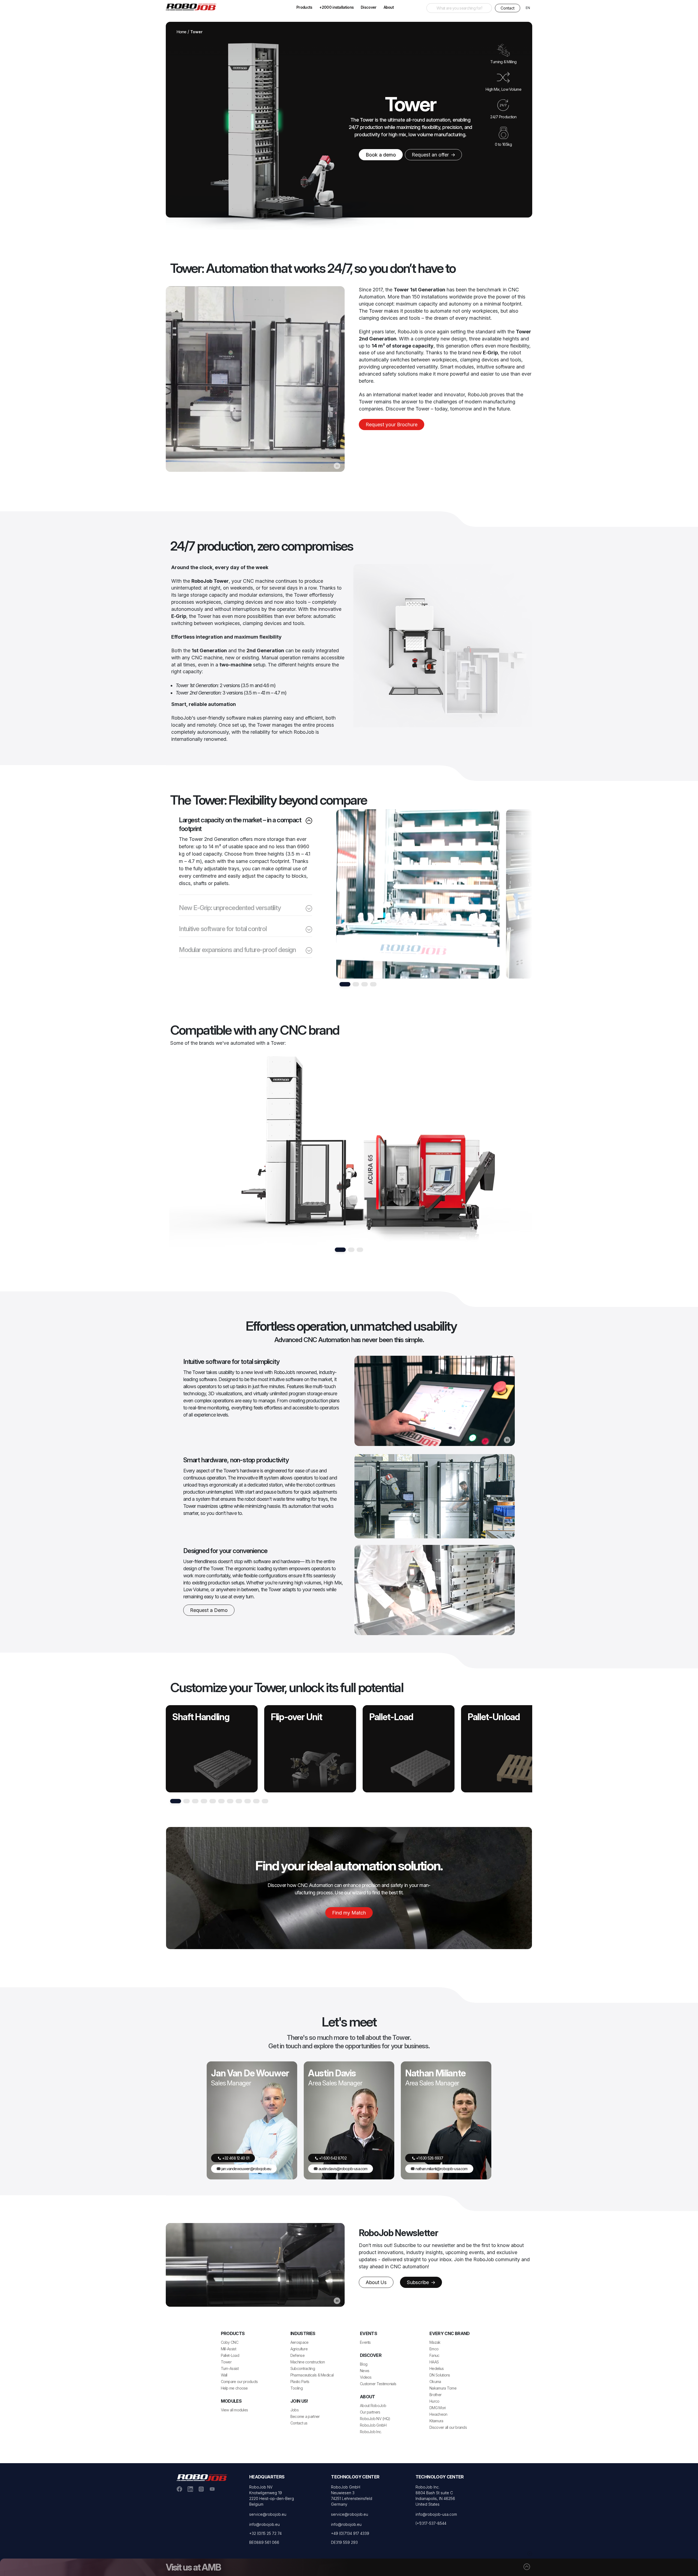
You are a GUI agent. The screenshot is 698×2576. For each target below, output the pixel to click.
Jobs (294, 2410)
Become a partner (305, 2416)
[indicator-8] (248, 1801)
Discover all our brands (448, 2427)
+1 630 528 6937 (429, 2158)
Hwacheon (438, 2414)
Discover (368, 7)
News (365, 2371)
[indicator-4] (213, 1801)
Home (182, 32)
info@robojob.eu (264, 2524)
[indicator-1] (186, 1801)
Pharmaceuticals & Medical (312, 2375)
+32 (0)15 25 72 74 (265, 2533)
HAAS (434, 2362)
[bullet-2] (365, 984)
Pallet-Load (230, 2355)
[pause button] (337, 466)
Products (304, 7)
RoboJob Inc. (371, 2432)
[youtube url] (212, 2489)
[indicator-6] (230, 1801)
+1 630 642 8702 (332, 2158)
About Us (376, 2282)
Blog (364, 2364)
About (389, 7)
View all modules (234, 2410)
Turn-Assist (230, 2368)
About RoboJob (373, 2406)
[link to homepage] (193, 7)
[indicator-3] (204, 1801)
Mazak (435, 2342)
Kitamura (436, 2421)
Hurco (434, 2401)
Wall (224, 2375)
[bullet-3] (373, 984)
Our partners (370, 2412)
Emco (434, 2349)
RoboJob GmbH (373, 2425)
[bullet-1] (356, 984)
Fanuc (434, 2355)
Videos (366, 2377)
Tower (226, 2362)
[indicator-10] (265, 1801)
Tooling (297, 2388)
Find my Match (349, 1913)
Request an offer (431, 155)
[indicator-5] (221, 1801)
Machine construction (308, 2362)
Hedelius (437, 2368)
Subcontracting (303, 2368)
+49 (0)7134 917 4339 (350, 2533)
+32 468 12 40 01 (235, 2158)
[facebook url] (179, 2489)
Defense (297, 2355)
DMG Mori (437, 2408)
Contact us (299, 2423)
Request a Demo (209, 1610)
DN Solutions (440, 2375)
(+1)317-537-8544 (431, 2523)
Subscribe (419, 2282)
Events (365, 2342)
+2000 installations (336, 7)
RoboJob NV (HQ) (375, 2419)
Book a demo (381, 155)
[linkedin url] (190, 2489)
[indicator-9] (256, 1801)
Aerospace (300, 2342)
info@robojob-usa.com (436, 2514)
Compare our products (239, 2382)
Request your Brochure (392, 425)
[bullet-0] (345, 984)
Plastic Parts (300, 2382)
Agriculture (299, 2349)
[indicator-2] (195, 1801)
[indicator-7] (239, 1801)
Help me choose (234, 2388)
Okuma (435, 2382)
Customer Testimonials (378, 2384)
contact (508, 8)
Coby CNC (230, 2342)
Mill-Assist (228, 2349)
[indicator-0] (176, 1801)
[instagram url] (201, 2489)
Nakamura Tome (443, 2388)
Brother (435, 2395)
